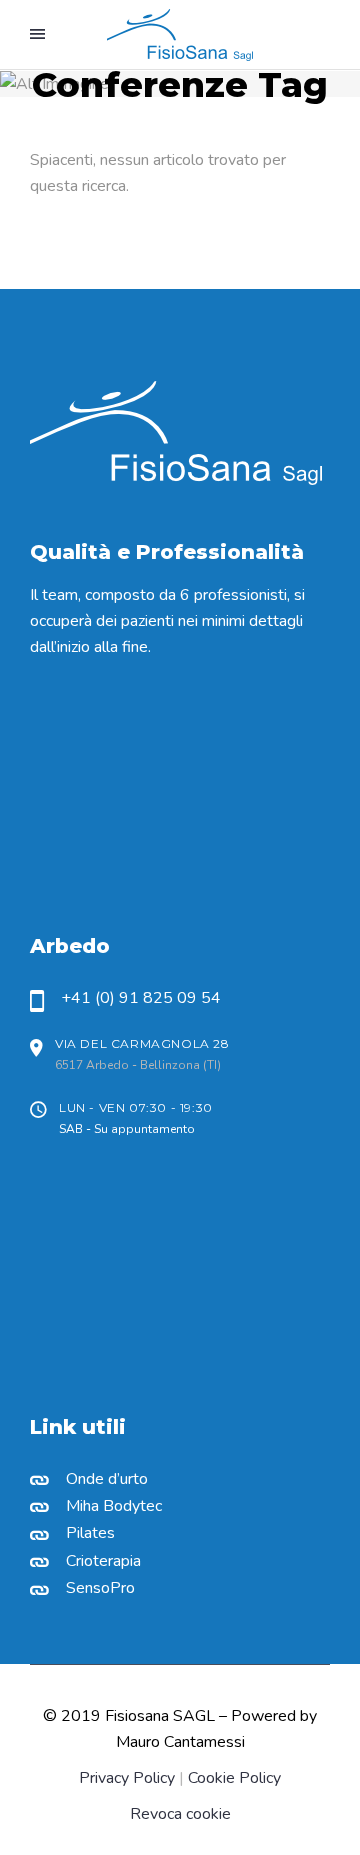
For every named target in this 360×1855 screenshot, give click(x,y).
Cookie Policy (234, 1778)
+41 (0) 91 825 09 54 (141, 998)
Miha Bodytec (114, 1506)
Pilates (90, 1533)
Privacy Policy (127, 1778)
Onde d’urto (107, 1479)
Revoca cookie (180, 1814)
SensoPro (100, 1588)
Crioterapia (103, 1561)
